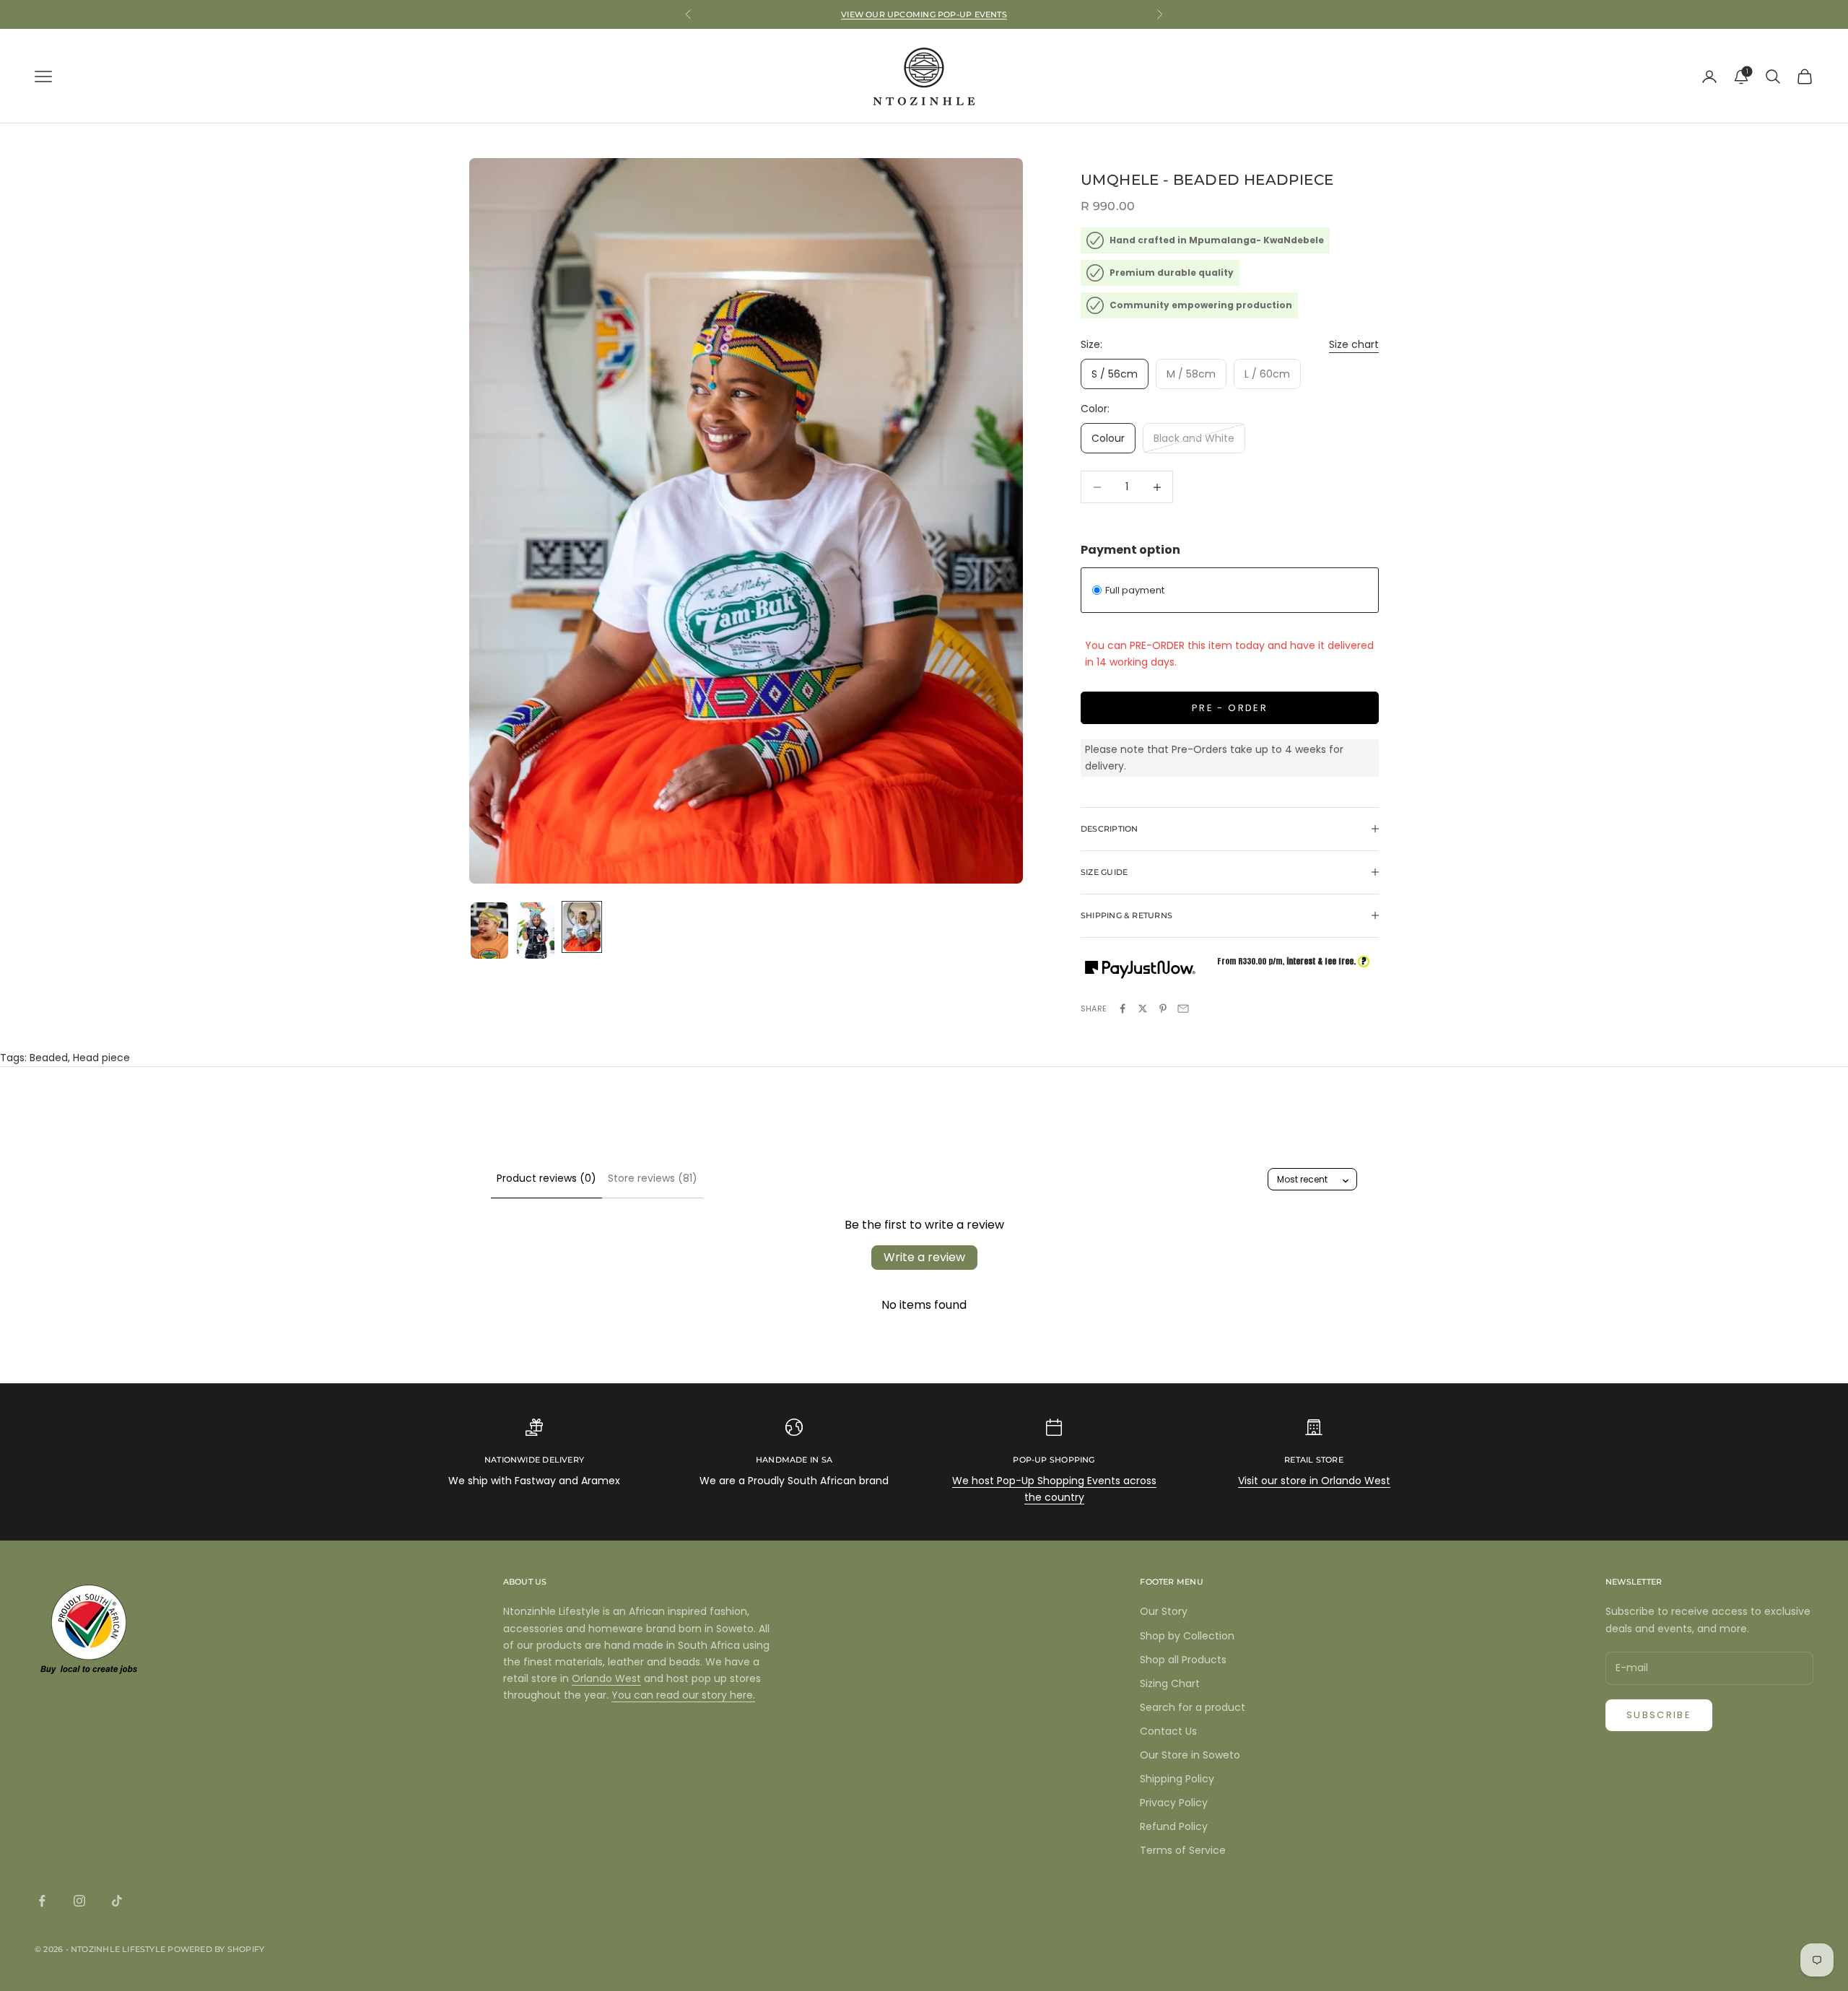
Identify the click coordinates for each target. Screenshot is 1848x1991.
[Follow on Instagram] (79, 1901)
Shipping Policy (1177, 1779)
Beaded (49, 1058)
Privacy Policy (1174, 1803)
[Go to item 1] (489, 931)
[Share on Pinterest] (1163, 1008)
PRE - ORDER (1230, 708)
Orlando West (606, 1678)
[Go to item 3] (582, 927)
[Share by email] (1183, 1008)
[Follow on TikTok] (117, 1901)
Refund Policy (1174, 1826)
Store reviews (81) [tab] (653, 1178)
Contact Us (1168, 1731)
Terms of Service (1183, 1850)
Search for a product (1193, 1707)
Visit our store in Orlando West (1314, 1481)
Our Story (1164, 1611)
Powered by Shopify (216, 1949)
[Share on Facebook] (1123, 1008)
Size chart (1354, 344)
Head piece (101, 1058)
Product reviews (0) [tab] (546, 1178)
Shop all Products (1183, 1660)
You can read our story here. (683, 1695)
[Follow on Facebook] (42, 1901)
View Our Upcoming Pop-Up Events (924, 14)
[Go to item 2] (536, 931)
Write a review (924, 1257)
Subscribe (1659, 1715)
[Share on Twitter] (1143, 1008)
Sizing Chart (1170, 1683)
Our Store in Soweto (1190, 1755)
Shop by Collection (1187, 1636)
